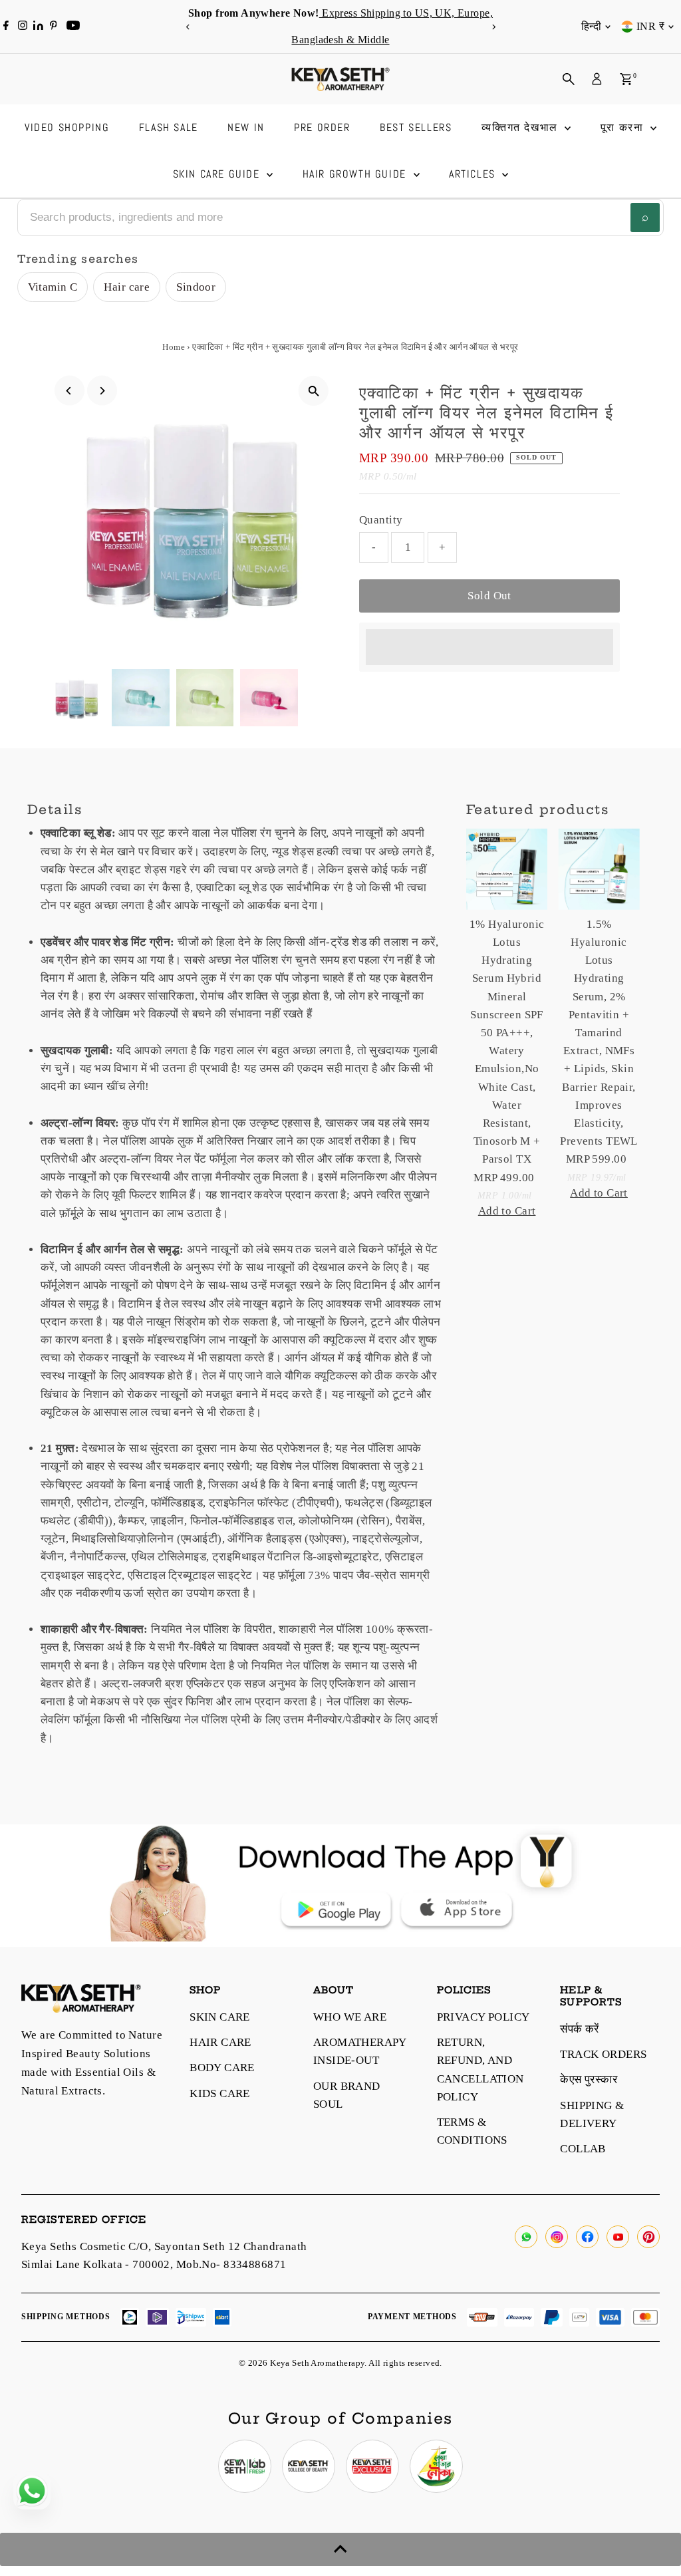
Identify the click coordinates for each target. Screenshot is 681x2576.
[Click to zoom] (314, 391)
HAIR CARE (220, 2042)
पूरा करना (624, 127)
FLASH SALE (169, 127)
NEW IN (246, 127)
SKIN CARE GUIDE (218, 174)
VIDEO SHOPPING (67, 127)
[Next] (493, 27)
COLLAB (583, 2149)
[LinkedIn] (40, 26)
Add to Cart (507, 1211)
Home (174, 347)
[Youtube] (73, 27)
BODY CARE (222, 2068)
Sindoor (196, 287)
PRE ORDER (322, 127)
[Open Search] (569, 79)
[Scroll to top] (340, 2549)
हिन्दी (591, 26)
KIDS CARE (220, 2093)
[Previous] (188, 27)
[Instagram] (23, 27)
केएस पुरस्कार (589, 2079)
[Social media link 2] (309, 2466)
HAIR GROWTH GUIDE (356, 174)
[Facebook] (6, 27)
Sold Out (489, 596)
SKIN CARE (220, 2017)
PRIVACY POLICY (483, 2017)
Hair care (127, 287)
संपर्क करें (580, 2029)
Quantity (381, 520)
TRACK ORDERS (603, 2054)
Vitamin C (53, 287)
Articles (474, 174)
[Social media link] (526, 2237)
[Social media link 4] (436, 2466)
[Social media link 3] (372, 2466)
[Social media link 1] (245, 2466)
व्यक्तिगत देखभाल (522, 127)
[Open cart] (626, 79)
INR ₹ (650, 26)
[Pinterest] (54, 27)
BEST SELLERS (416, 127)
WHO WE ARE (350, 2017)
